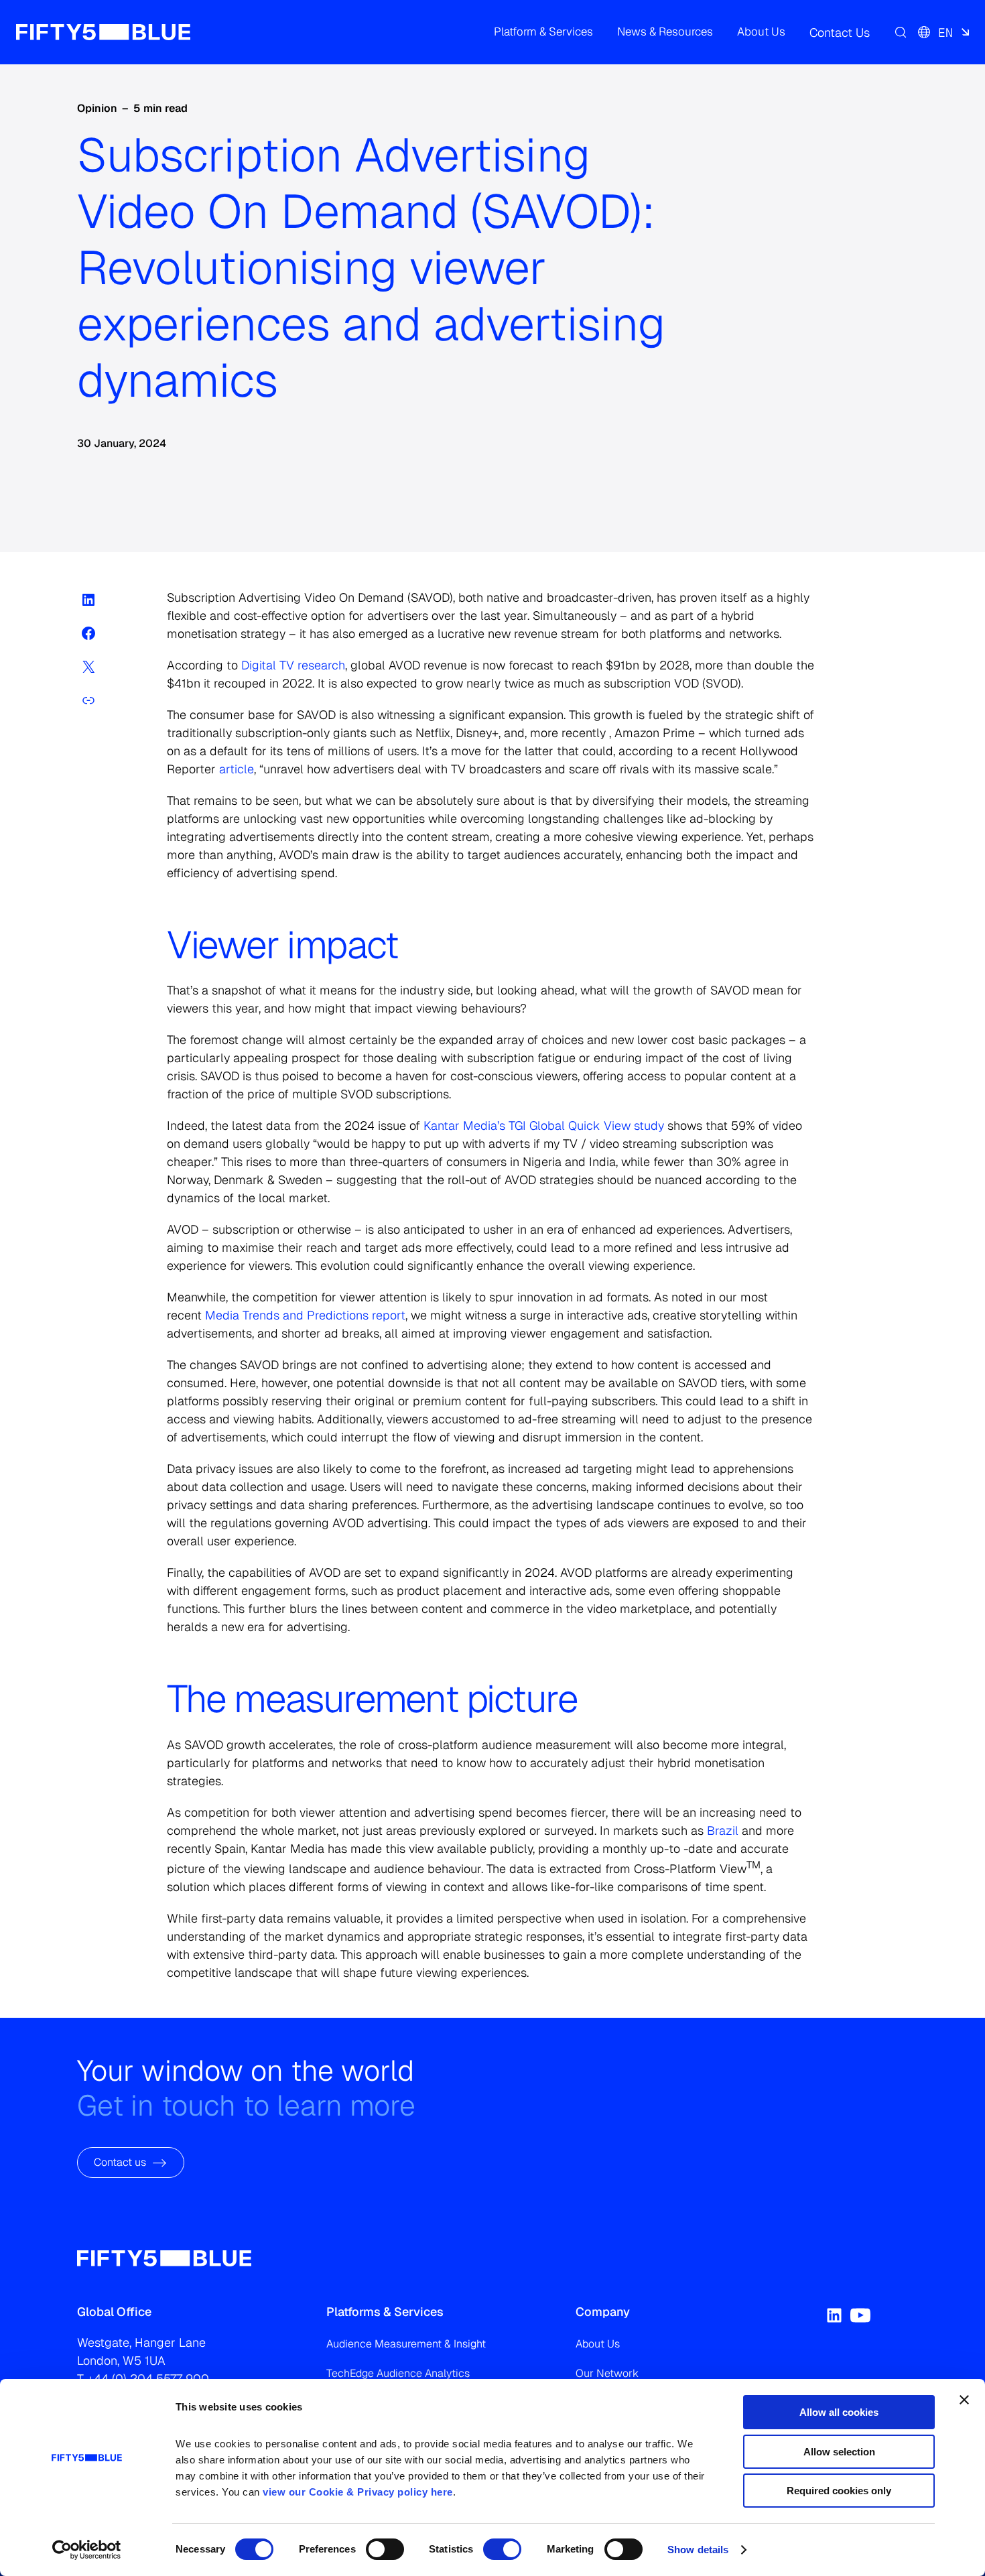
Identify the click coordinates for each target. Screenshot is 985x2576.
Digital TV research (293, 665)
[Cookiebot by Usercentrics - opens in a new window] (87, 2550)
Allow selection (839, 2452)
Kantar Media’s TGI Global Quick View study (544, 1125)
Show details (698, 2550)
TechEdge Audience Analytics (398, 2373)
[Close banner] (964, 2400)
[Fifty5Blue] (103, 32)
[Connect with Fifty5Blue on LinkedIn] (834, 2315)
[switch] (385, 2549)
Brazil (723, 1830)
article (235, 769)
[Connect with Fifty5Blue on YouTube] (860, 2315)
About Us (598, 2344)
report (305, 1315)
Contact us (120, 2162)
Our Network (607, 2373)
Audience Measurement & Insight (406, 2344)
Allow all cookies (839, 2412)
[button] (543, 32)
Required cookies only (839, 2491)
